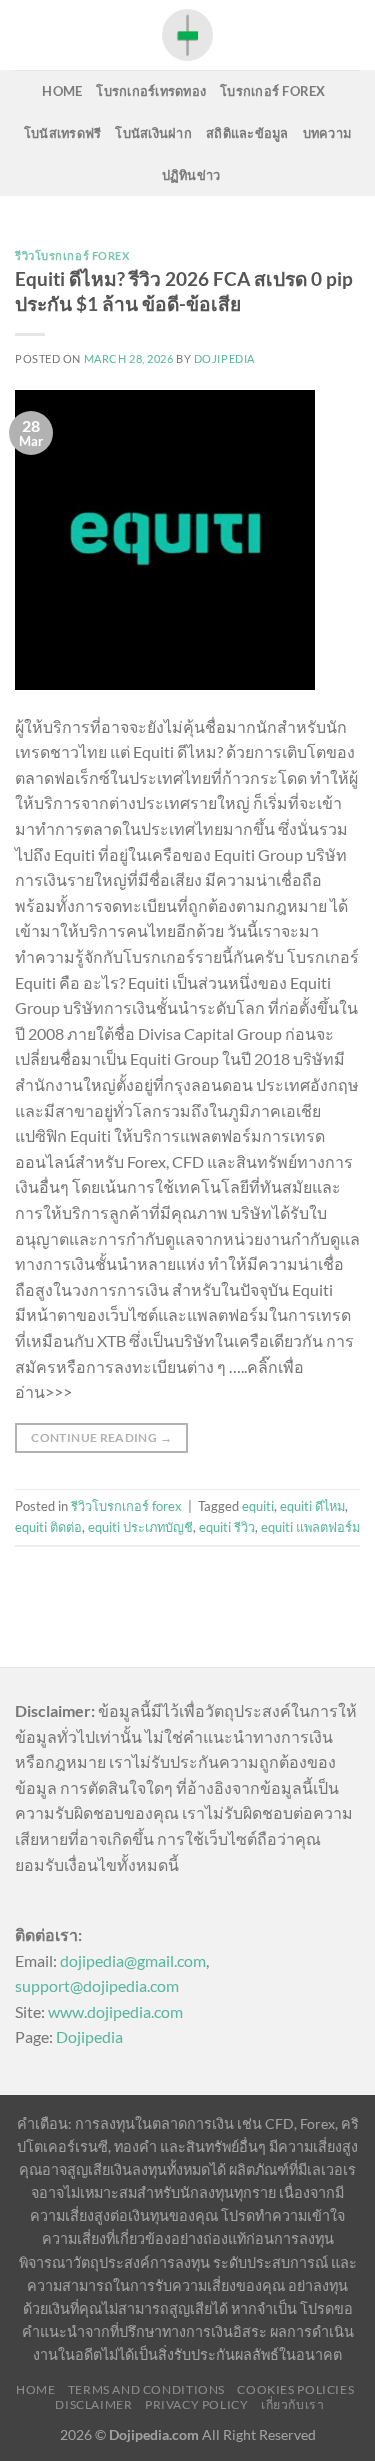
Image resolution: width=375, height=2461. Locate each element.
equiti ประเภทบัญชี (140, 1527)
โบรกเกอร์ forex (273, 91)
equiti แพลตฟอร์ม (310, 1527)
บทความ (327, 133)
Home (62, 91)
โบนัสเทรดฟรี (63, 133)
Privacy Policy (197, 2404)
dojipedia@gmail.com (133, 1960)
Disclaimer (93, 2404)
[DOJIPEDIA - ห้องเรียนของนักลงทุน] (188, 34)
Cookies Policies (295, 2389)
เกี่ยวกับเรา (293, 2404)
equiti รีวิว (227, 1527)
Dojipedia (89, 2036)
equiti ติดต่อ (48, 1527)
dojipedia (224, 358)
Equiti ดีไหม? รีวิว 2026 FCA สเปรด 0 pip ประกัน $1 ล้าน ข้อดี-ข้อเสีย (184, 291)
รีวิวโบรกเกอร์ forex (72, 255)
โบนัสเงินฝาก (153, 133)
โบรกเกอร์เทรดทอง (151, 91)
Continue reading (101, 1437)
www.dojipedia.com (115, 2011)
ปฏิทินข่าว (191, 175)
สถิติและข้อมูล (247, 133)
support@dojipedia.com (97, 1985)
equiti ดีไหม (312, 1506)
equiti (258, 1506)
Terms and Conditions (146, 2389)
